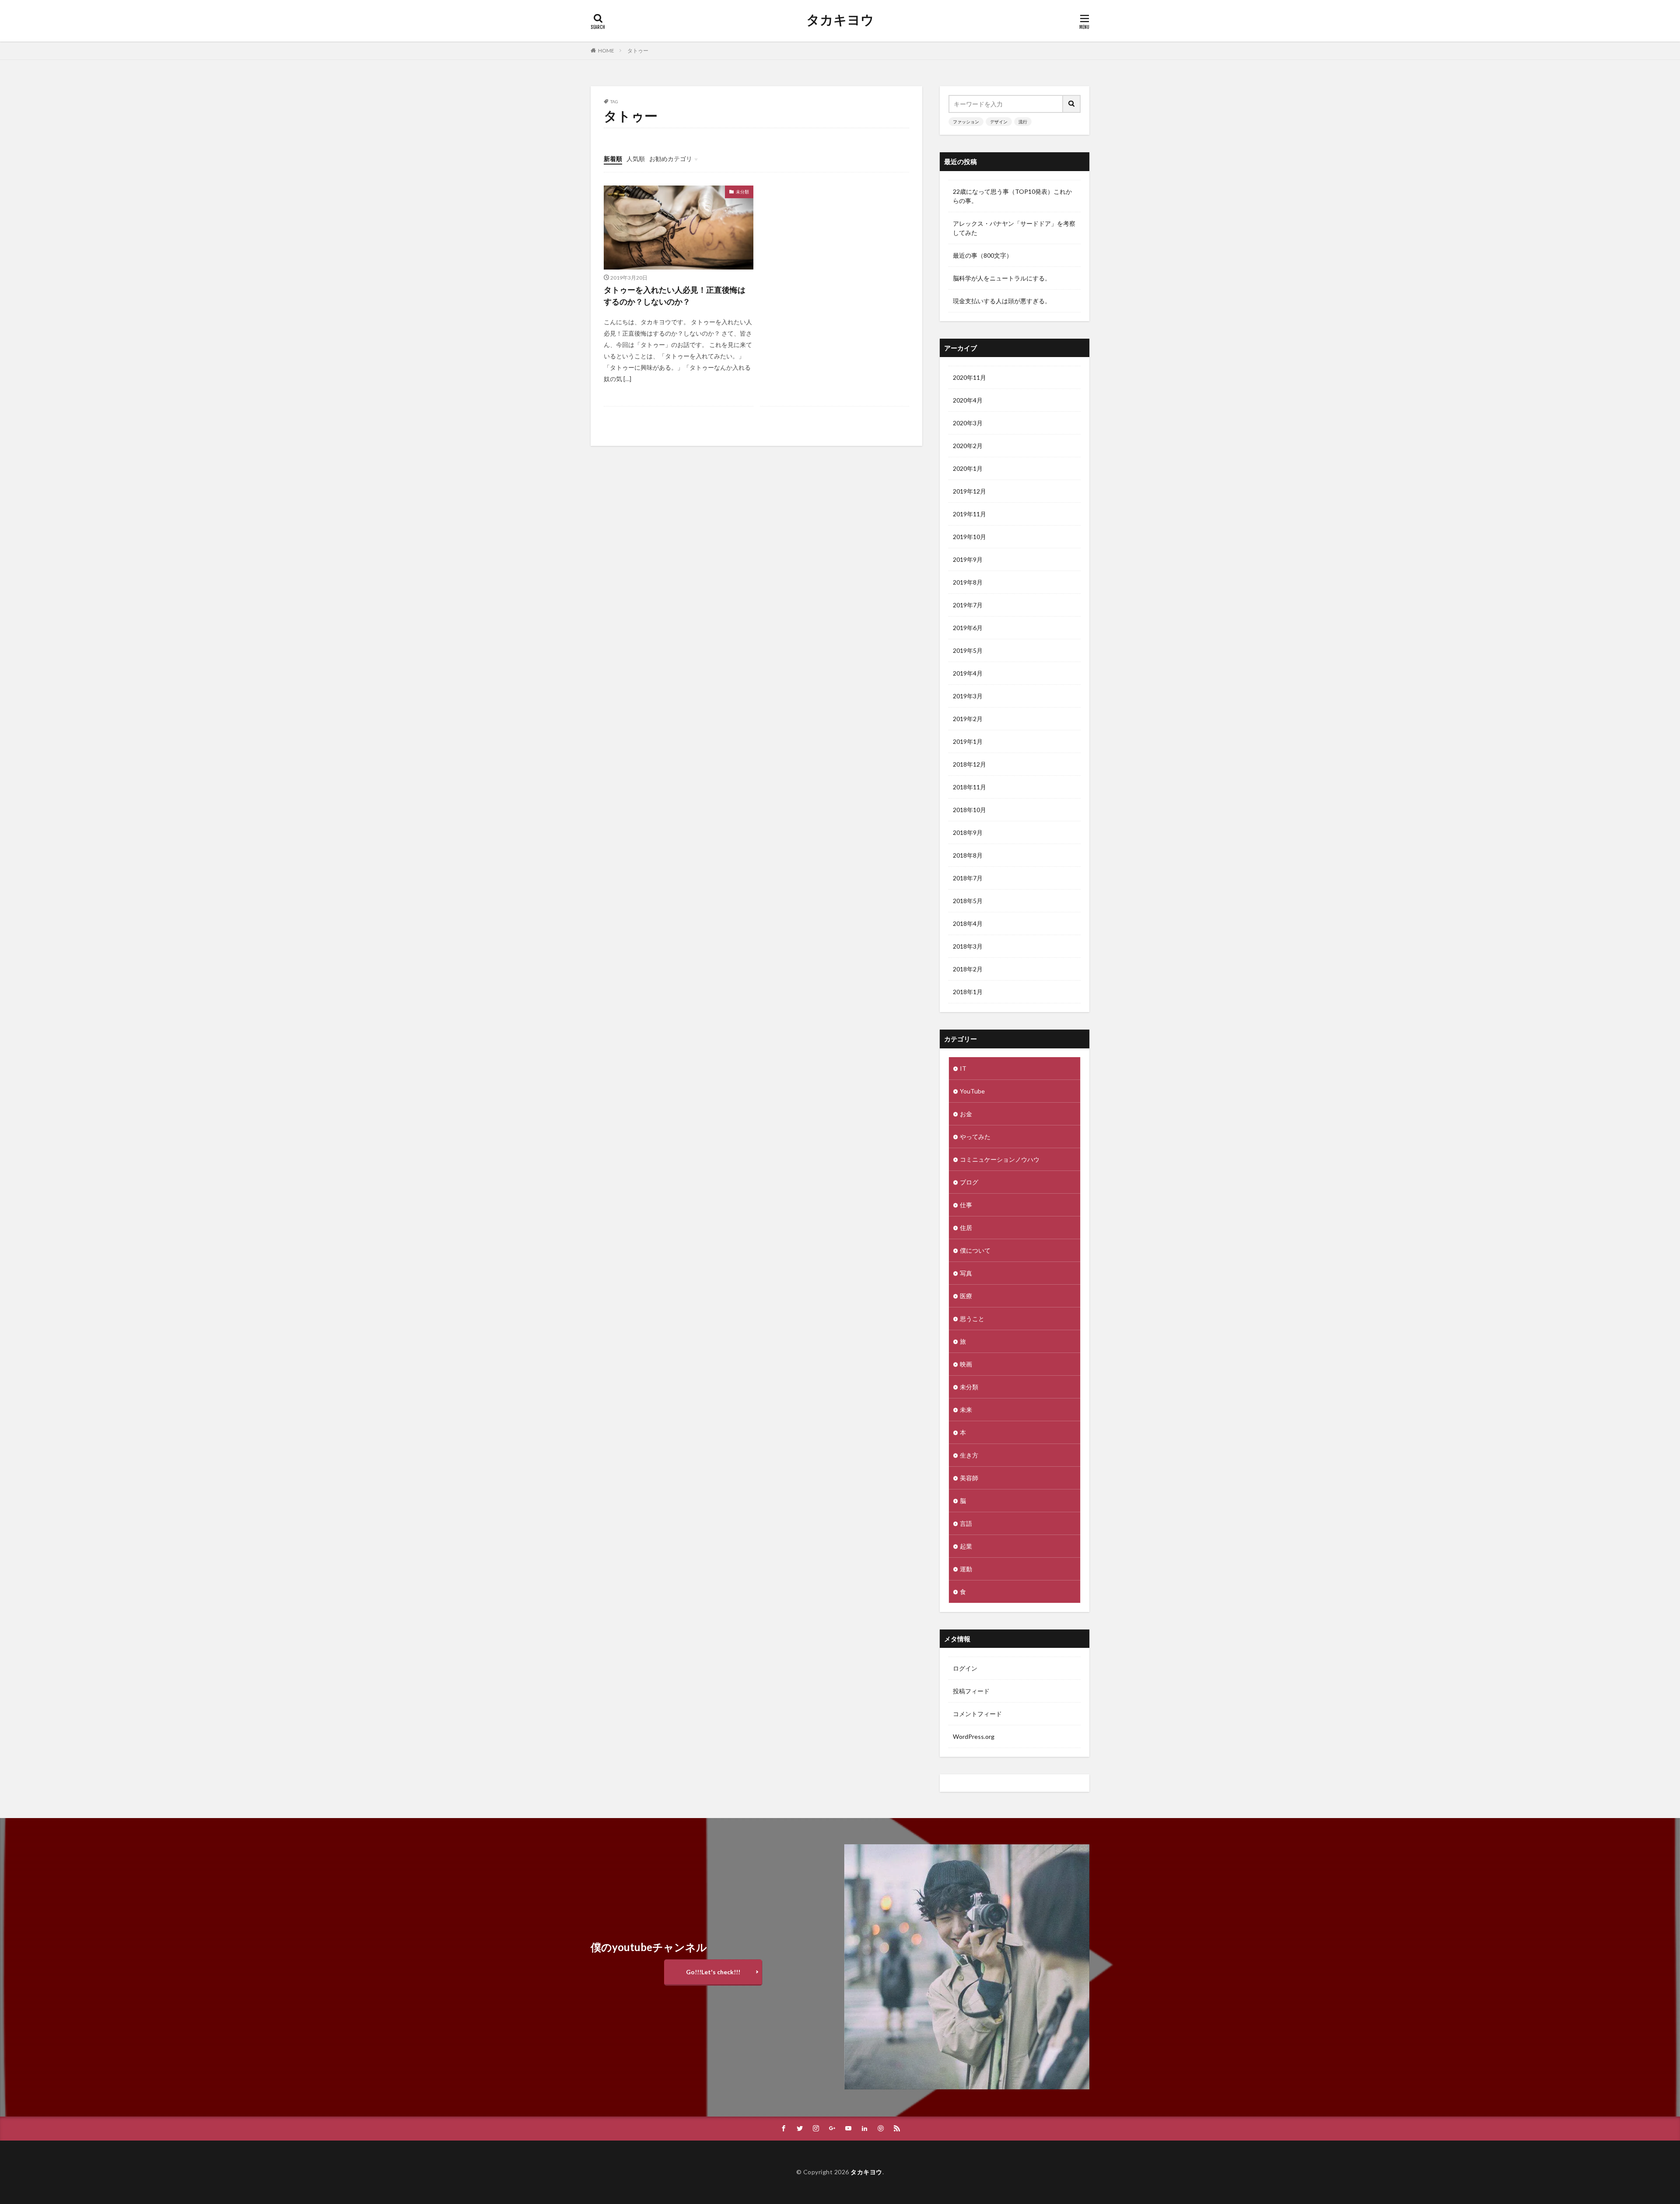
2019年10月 (969, 537)
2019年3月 (968, 696)
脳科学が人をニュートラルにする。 (1002, 278)
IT (963, 1068)
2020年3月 (968, 423)
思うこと (972, 1319)
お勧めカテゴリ (671, 159)
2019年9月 (968, 559)
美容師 (969, 1478)
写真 (966, 1273)
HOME (606, 51)
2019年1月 (968, 741)
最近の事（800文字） (983, 255)
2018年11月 (969, 787)
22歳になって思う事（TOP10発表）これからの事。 (1012, 196)
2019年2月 (968, 719)
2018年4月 (968, 923)
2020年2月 (968, 446)
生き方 (969, 1455)
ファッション (966, 122)
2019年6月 (968, 628)
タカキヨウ (840, 20)
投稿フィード (971, 1691)
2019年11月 (969, 514)
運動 (966, 1569)
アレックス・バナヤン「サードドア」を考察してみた (1014, 228)
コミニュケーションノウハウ (1000, 1159)
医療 (966, 1296)
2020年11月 (969, 377)
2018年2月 (968, 969)
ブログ (969, 1182)
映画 (966, 1364)
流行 (1023, 122)
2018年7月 (968, 878)
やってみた (975, 1137)
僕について (975, 1250)
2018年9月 (968, 832)
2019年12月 (969, 491)
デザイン (999, 122)
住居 (966, 1228)
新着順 (613, 159)
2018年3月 (968, 946)
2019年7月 (968, 605)
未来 (966, 1410)
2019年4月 (968, 673)
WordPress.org (974, 1736)
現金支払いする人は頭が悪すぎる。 (1002, 301)
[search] (1072, 104)
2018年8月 (968, 855)
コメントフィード (977, 1714)
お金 (966, 1114)
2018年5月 (968, 901)
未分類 (742, 192)
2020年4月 (968, 400)
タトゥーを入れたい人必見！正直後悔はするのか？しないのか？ (675, 296)
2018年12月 (969, 764)
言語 (966, 1523)
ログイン (965, 1668)
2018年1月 (968, 992)
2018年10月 (969, 810)
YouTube (972, 1091)
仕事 (966, 1205)
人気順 (636, 159)
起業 (966, 1546)
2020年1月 (968, 468)
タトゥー (638, 51)
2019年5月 (968, 650)
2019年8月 (968, 582)
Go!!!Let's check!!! (713, 1972)
